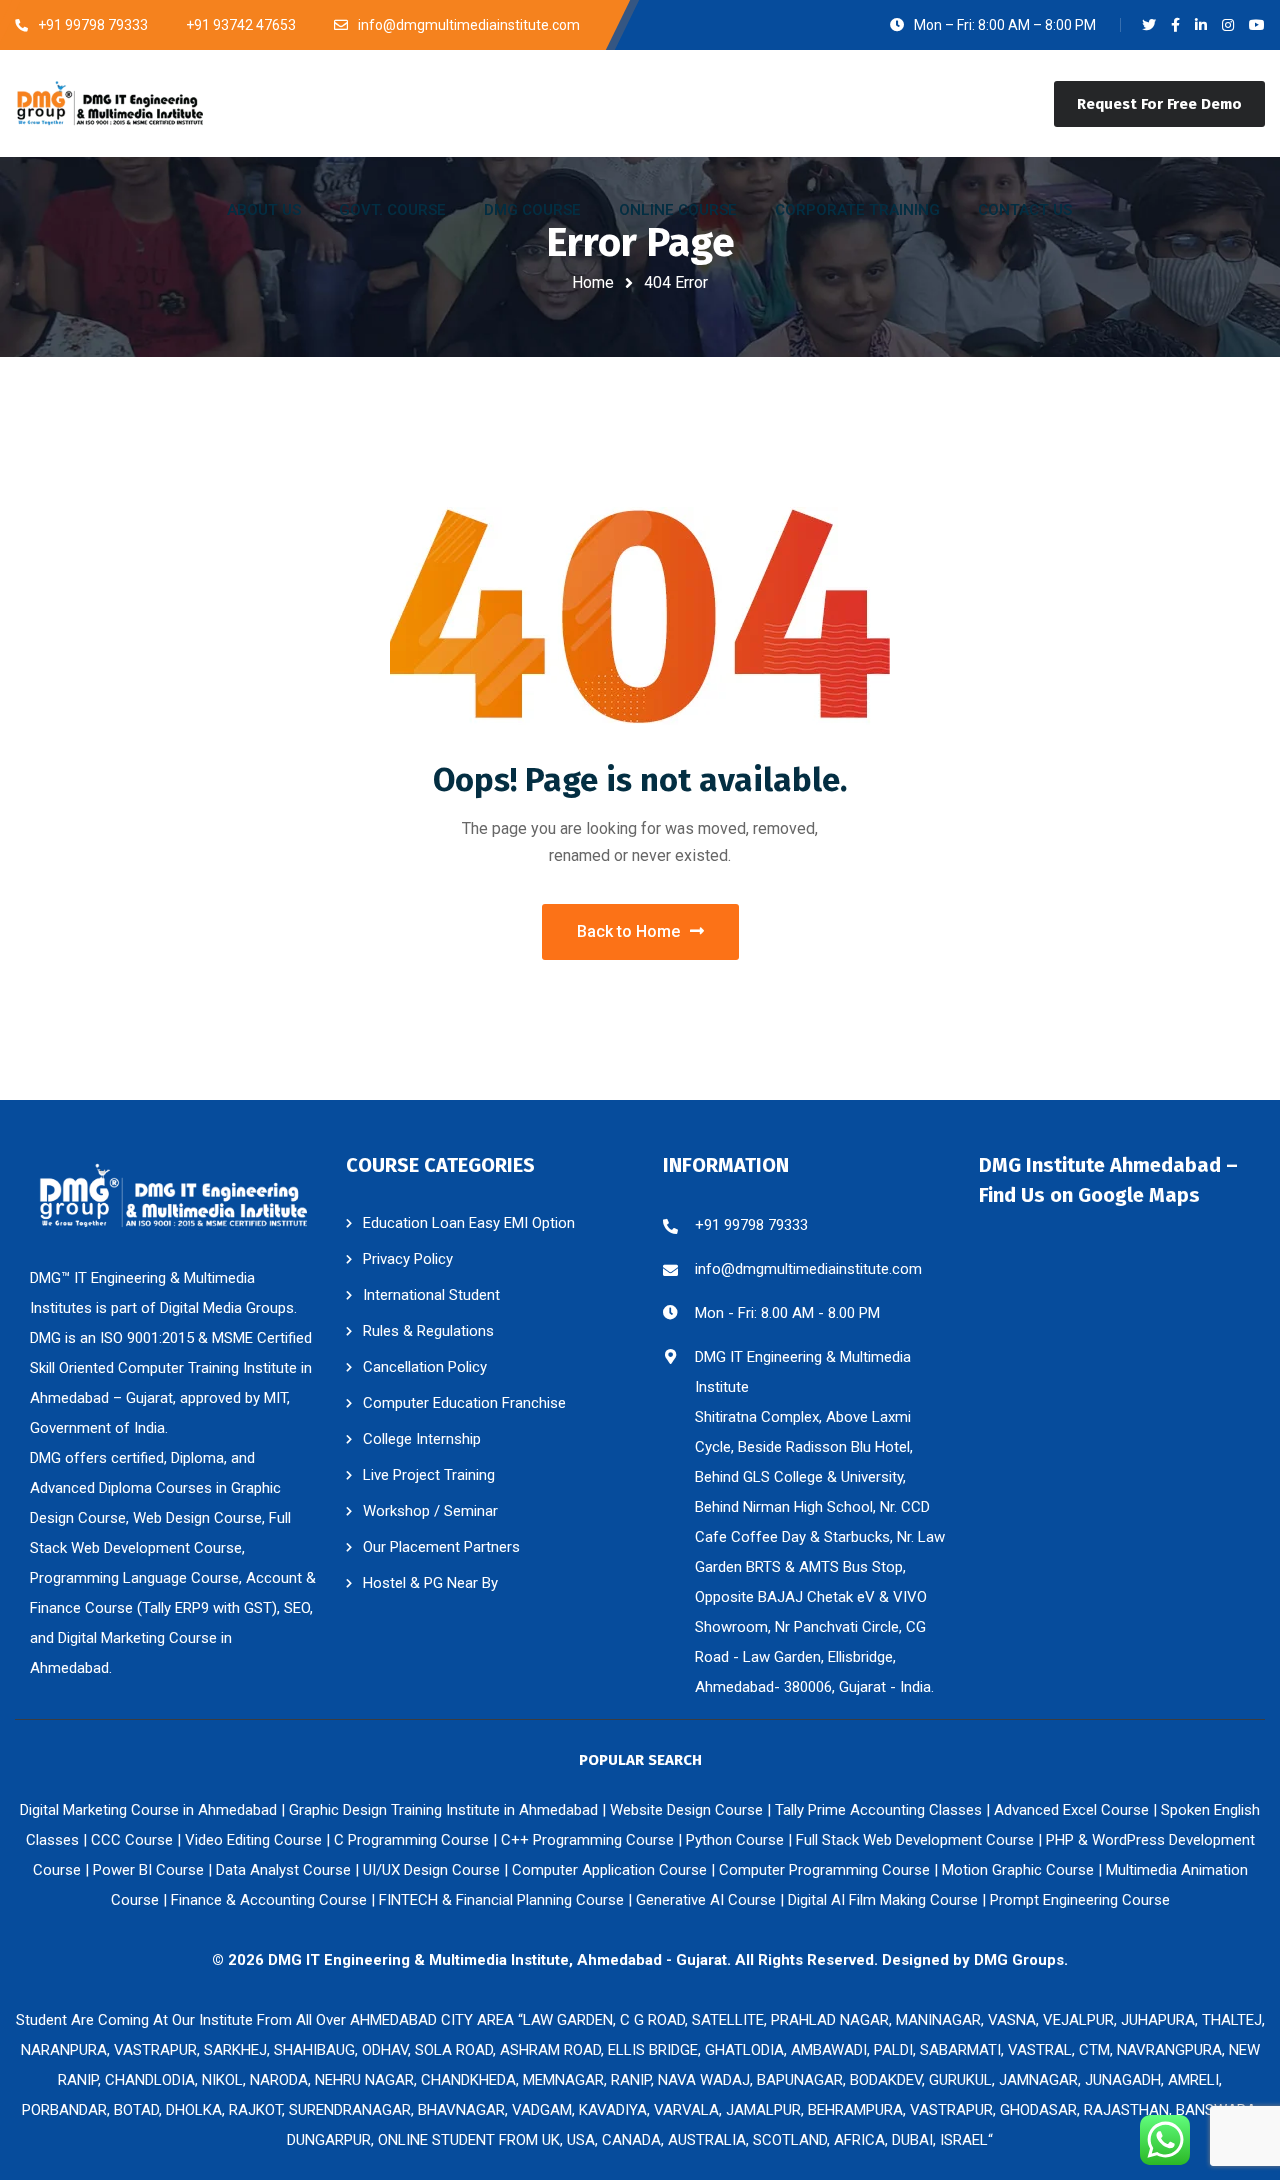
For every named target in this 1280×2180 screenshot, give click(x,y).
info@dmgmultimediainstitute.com (808, 1269)
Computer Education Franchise (464, 1403)
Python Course (735, 1840)
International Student (431, 1295)
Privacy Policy (408, 1259)
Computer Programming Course (824, 1870)
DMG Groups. (1021, 1960)
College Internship (422, 1439)
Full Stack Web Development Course (915, 1840)
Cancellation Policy (425, 1367)
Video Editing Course (253, 1840)
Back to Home (628, 931)
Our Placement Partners (441, 1547)
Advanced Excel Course (1071, 1810)
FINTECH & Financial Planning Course (501, 1900)
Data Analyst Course (283, 1870)
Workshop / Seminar (430, 1511)
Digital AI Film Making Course (883, 1900)
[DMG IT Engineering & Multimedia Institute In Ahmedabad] (110, 103)
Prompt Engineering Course (1080, 1900)
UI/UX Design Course (431, 1870)
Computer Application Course (609, 1870)
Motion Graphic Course (1018, 1870)
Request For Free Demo (1159, 104)
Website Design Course (686, 1810)
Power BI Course (148, 1870)
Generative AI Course (706, 1900)
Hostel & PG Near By (430, 1583)
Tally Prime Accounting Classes (878, 1810)
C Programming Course (411, 1840)
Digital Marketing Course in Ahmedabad (148, 1810)
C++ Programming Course (587, 1840)
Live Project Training (429, 1475)
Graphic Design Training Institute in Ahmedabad (443, 1810)
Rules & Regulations (428, 1331)
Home (593, 282)
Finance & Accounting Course (269, 1900)
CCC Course (132, 1840)
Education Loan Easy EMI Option (469, 1223)
